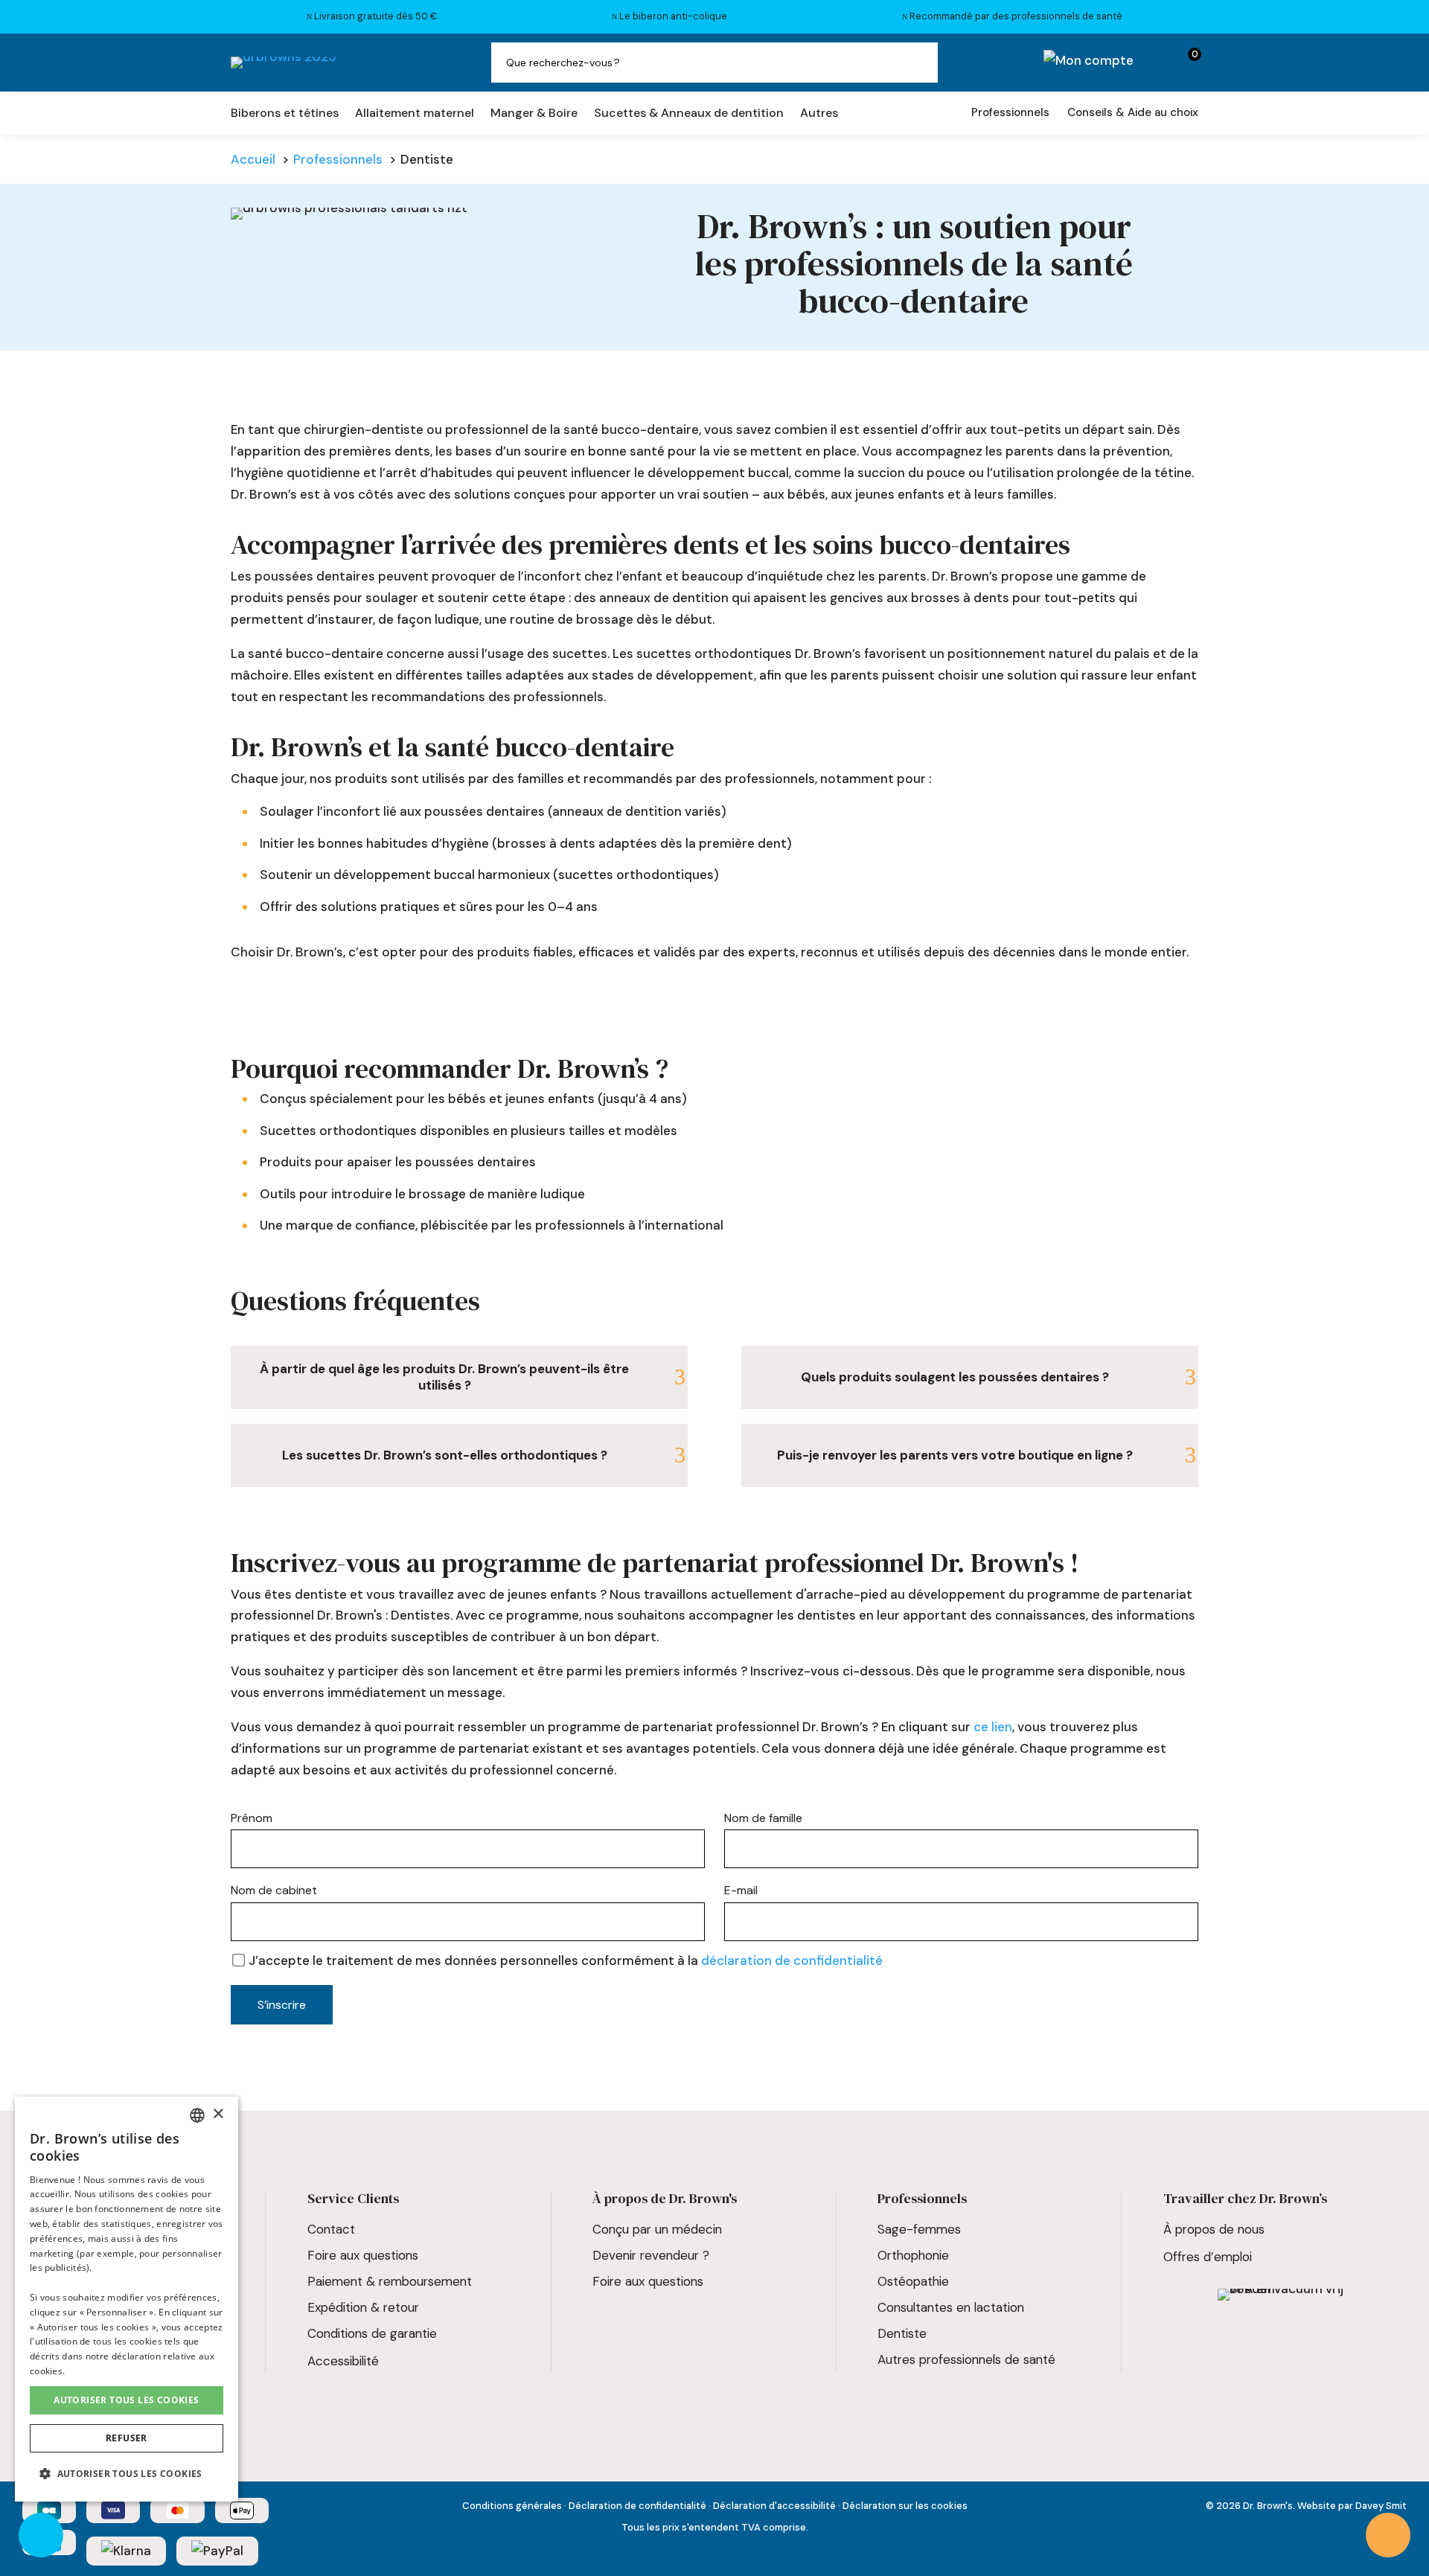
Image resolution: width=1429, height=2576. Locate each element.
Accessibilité (343, 2361)
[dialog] (127, 2299)
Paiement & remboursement (390, 2281)
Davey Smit (1381, 2506)
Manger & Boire (534, 114)
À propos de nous (1214, 2229)
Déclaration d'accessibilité (774, 2506)
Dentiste (902, 2333)
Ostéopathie (913, 2281)
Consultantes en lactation (951, 2307)
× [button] (218, 2114)
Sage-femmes (919, 2229)
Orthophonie (913, 2255)
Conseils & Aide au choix (1133, 112)
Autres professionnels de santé (966, 2359)
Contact (331, 2229)
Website (1317, 2506)
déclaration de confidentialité (792, 1960)
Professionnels (1010, 112)
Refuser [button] (127, 2438)
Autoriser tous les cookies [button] (126, 2400)
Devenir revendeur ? (651, 2255)
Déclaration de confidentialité (637, 2506)
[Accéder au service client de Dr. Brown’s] (1388, 2535)
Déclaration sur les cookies (905, 2506)
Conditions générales (512, 2506)
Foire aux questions (363, 2255)
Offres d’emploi (1208, 2257)
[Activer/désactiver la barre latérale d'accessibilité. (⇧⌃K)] (41, 2535)
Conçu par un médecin (657, 2229)
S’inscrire (282, 2005)
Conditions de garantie (372, 2333)
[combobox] (197, 2115)
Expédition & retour (363, 2307)
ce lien (993, 1727)
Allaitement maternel (415, 114)
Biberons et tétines (285, 114)
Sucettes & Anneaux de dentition (689, 114)
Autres (819, 114)
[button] (127, 2474)
